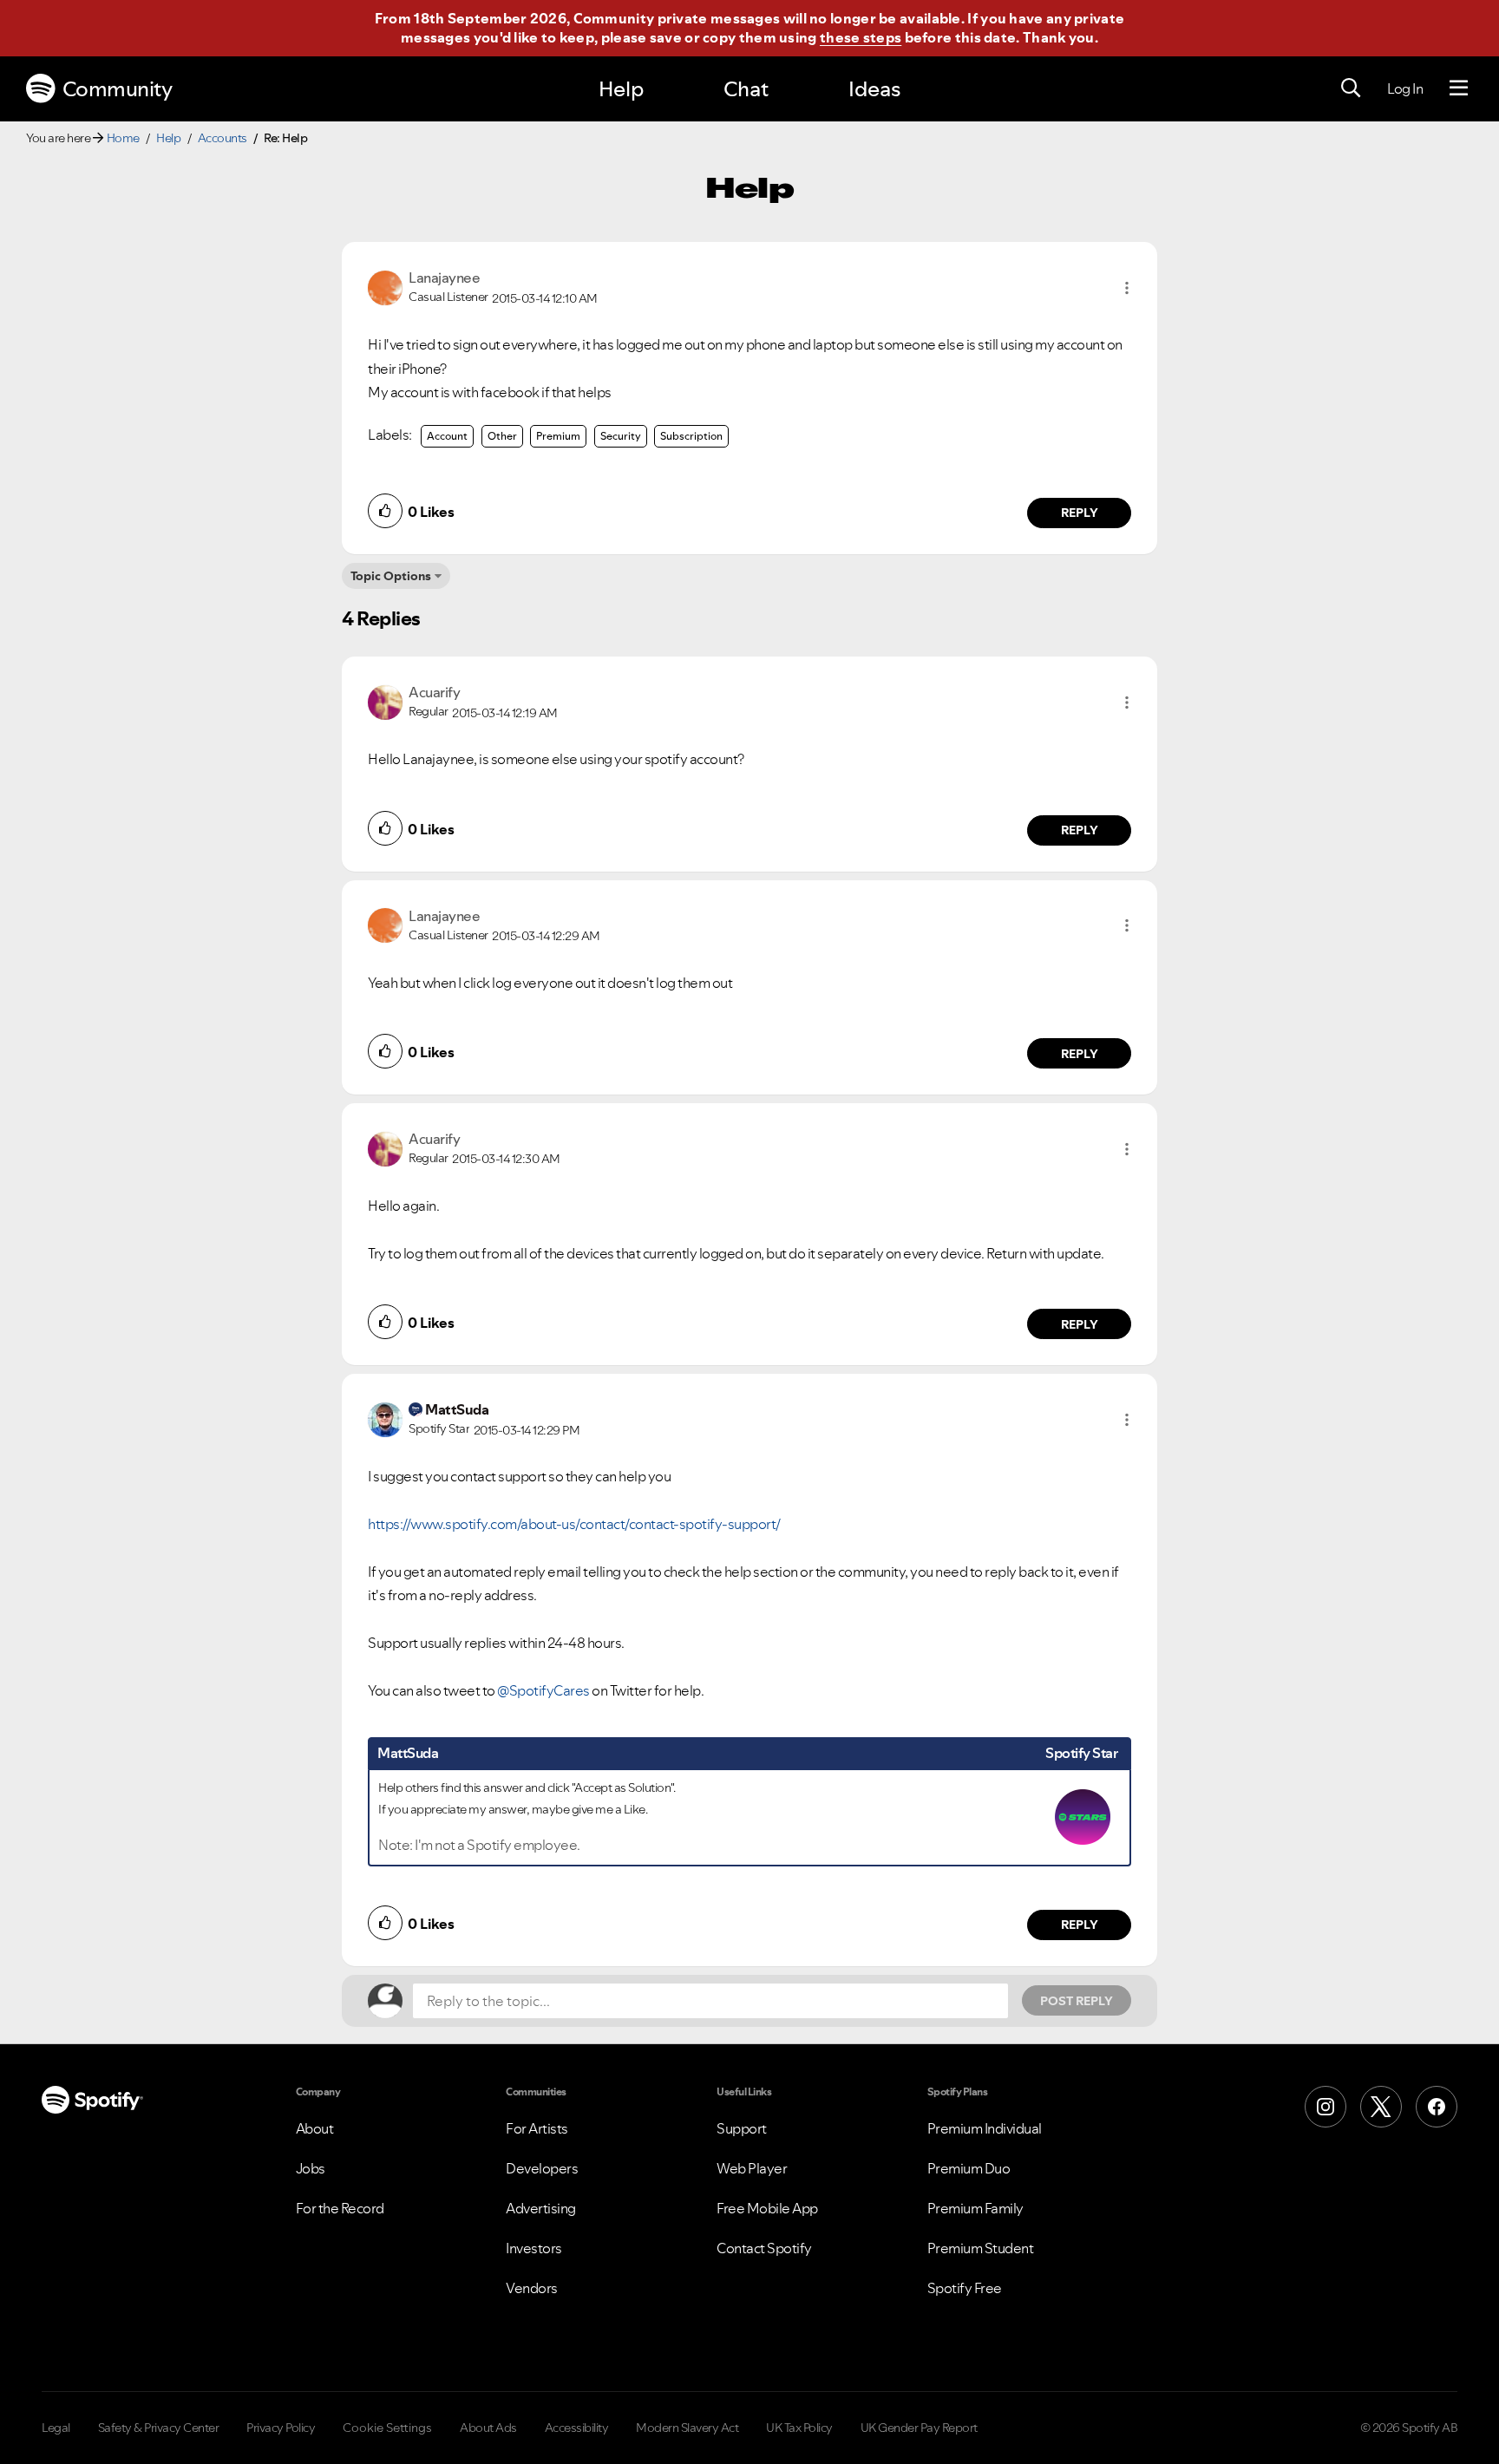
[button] (1127, 288)
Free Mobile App (767, 2208)
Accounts (223, 138)
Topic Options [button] (391, 576)
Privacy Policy (281, 2428)
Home (123, 138)
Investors (534, 2248)
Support (742, 2128)
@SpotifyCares (543, 1690)
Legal (56, 2428)
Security (621, 436)
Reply (1080, 513)
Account (447, 436)
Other (502, 436)
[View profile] (385, 286)
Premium (558, 436)
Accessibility (577, 2428)
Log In (1405, 88)
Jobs (311, 2168)
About (315, 2128)
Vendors (532, 2288)
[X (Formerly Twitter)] (1381, 2107)
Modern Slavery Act (687, 2428)
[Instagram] (1326, 2107)
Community (118, 89)
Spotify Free (965, 2288)
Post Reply (1077, 2001)
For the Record (340, 2208)
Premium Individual (985, 2128)
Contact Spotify (764, 2248)
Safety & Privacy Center (159, 2428)
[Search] (1351, 88)
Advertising (541, 2208)
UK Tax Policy (799, 2428)
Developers (542, 2168)
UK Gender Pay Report (919, 2428)
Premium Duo (969, 2168)
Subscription (691, 436)
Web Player (752, 2168)
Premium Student (981, 2248)
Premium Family (975, 2208)
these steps (861, 37)
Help (621, 89)
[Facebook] (1437, 2107)
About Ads (488, 2428)
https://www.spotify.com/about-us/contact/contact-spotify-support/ (574, 1524)
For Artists (537, 2128)
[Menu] (1459, 88)
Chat (746, 89)
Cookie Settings (387, 2428)
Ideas (874, 89)
